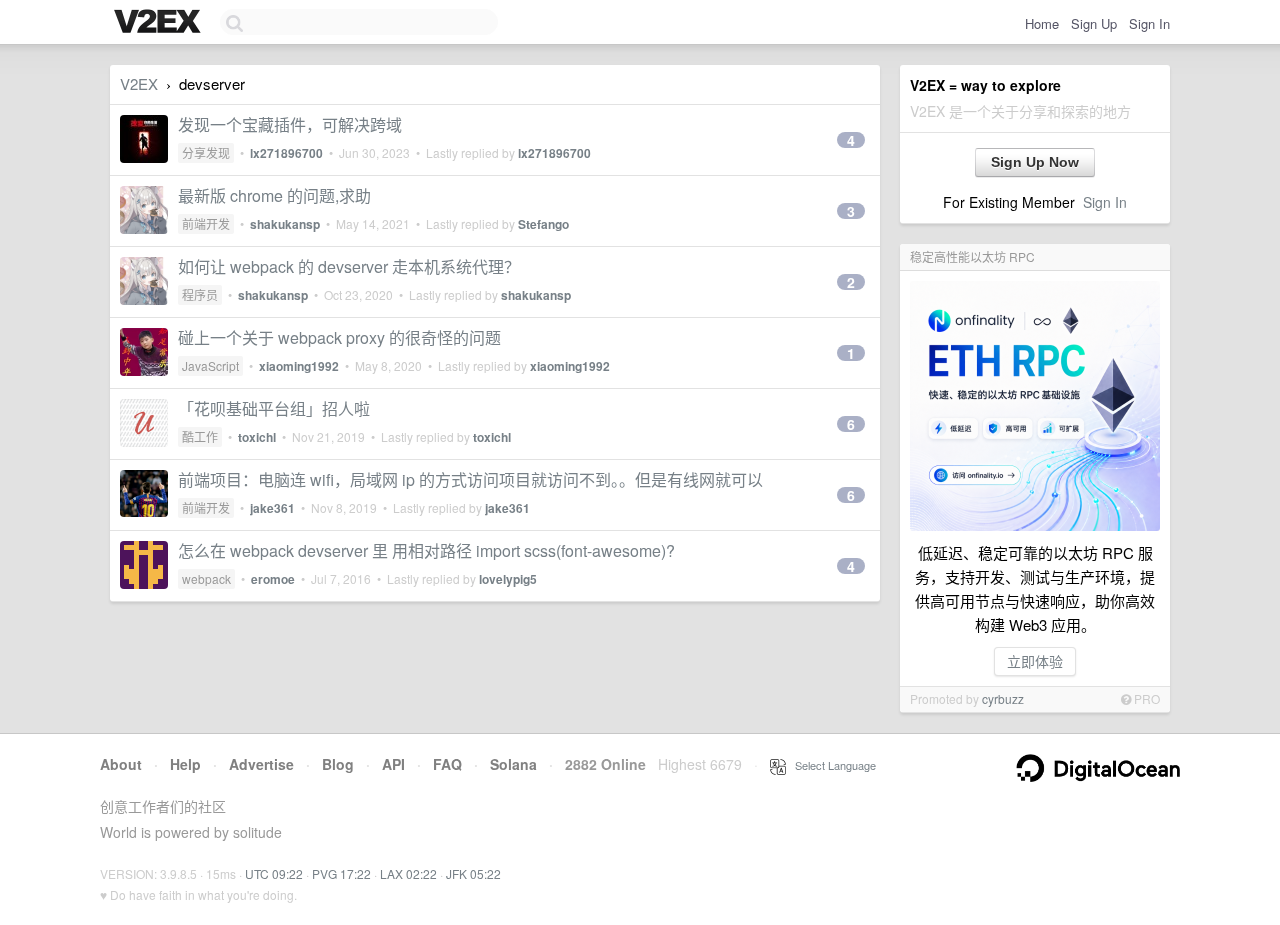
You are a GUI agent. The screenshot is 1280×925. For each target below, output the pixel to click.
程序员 (200, 294)
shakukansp (285, 224)
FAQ (447, 764)
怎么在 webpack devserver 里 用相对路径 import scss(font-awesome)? (426, 550)
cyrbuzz (1003, 698)
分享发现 (206, 152)
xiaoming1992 (299, 366)
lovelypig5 (508, 579)
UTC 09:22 (274, 873)
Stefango (543, 224)
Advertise (261, 764)
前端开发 (206, 223)
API (393, 764)
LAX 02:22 (408, 873)
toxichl (257, 437)
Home (1042, 23)
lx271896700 (286, 153)
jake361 (272, 508)
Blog (338, 764)
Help (185, 764)
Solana (513, 764)
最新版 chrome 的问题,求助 (274, 195)
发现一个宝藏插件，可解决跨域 (290, 124)
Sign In (1149, 23)
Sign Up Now (1035, 162)
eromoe (273, 579)
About (121, 764)
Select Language (831, 765)
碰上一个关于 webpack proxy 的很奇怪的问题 (339, 337)
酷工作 (200, 436)
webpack (206, 578)
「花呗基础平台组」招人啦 (274, 408)
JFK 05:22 (473, 873)
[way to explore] (160, 23)
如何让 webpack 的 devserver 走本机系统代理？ (349, 266)
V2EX (139, 83)
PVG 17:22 (341, 873)
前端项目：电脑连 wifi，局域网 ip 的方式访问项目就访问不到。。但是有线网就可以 (470, 479)
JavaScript (210, 365)
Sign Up (1094, 23)
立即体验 (1035, 661)
